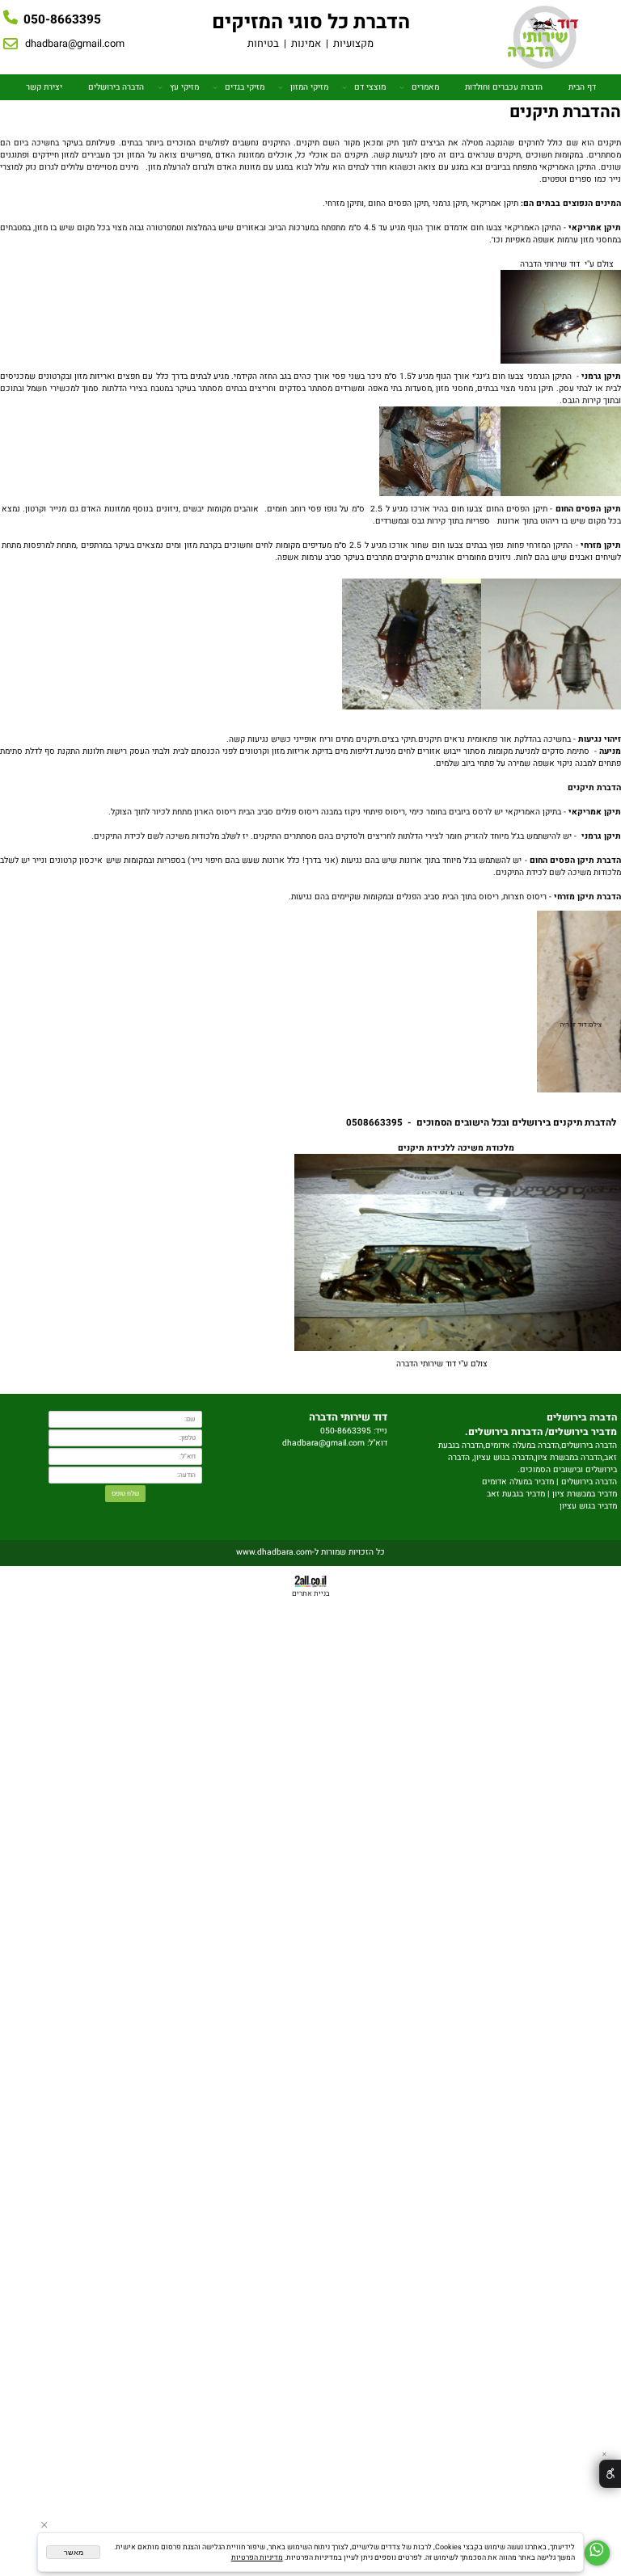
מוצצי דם (370, 87)
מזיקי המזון (309, 87)
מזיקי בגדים (245, 87)
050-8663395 (62, 19)
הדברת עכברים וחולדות (504, 87)
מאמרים (425, 87)
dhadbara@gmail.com (75, 44)
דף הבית (582, 87)
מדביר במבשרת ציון (585, 1494)
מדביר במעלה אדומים (518, 1482)
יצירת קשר (44, 87)
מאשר (74, 2553)
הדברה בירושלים (116, 87)
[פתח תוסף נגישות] (610, 2474)
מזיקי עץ (184, 87)
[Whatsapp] (597, 2553)
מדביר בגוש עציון (588, 1506)
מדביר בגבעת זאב (516, 1494)
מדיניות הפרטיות (257, 2558)
